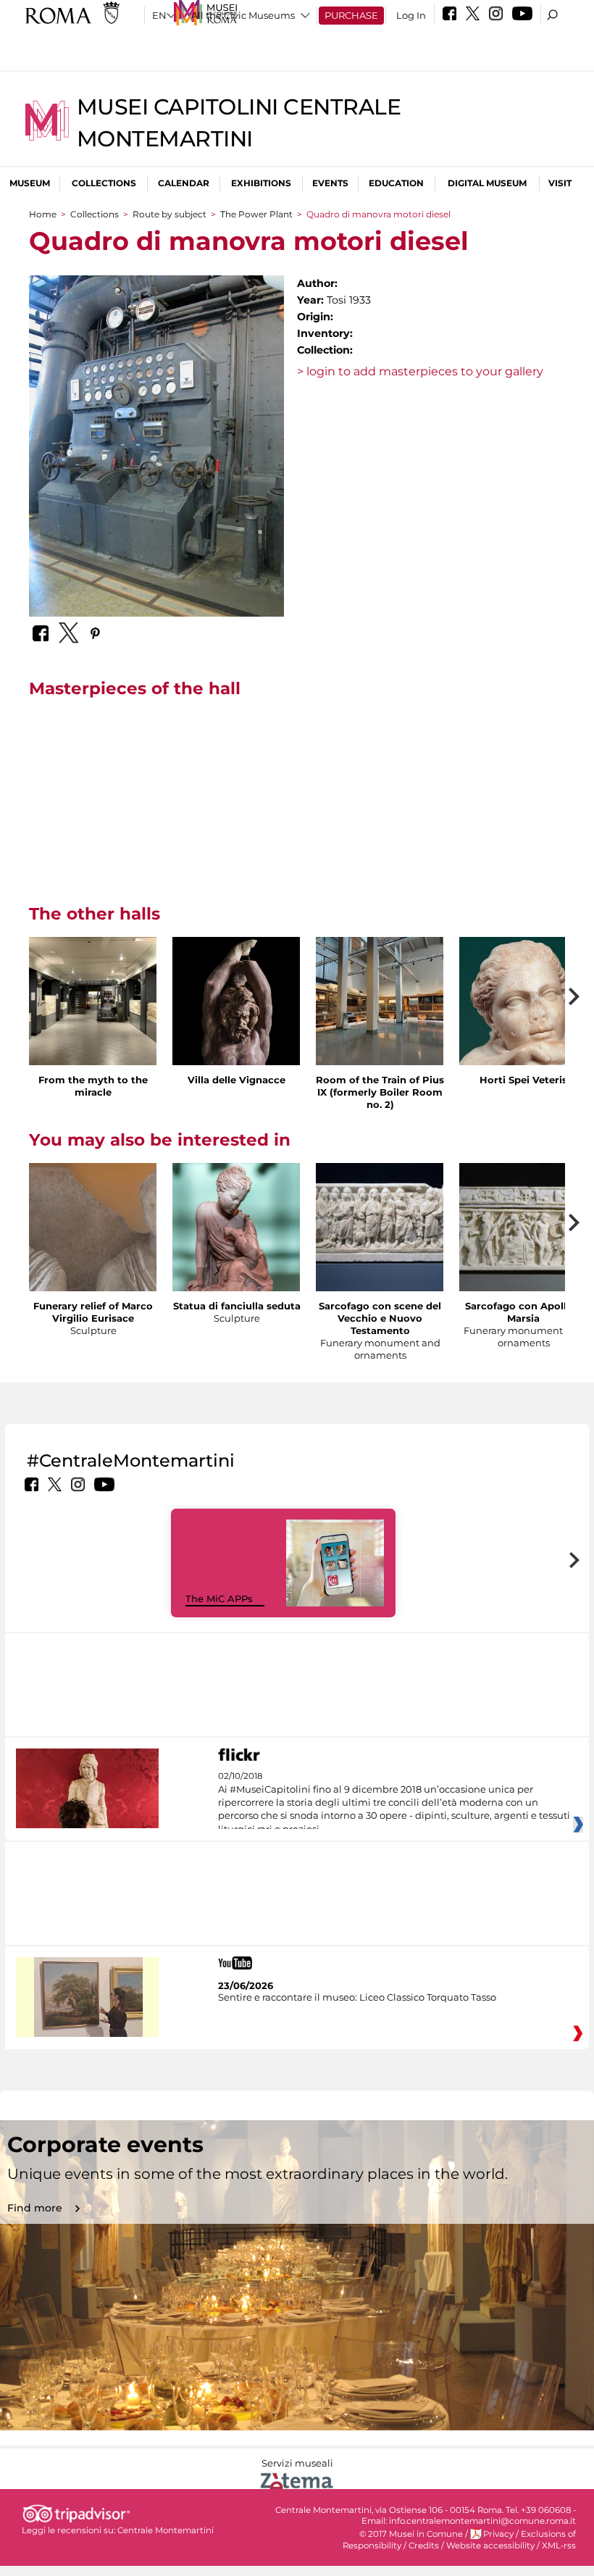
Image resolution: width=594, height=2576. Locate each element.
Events (330, 183)
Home (43, 214)
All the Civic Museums (243, 15)
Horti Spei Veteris (523, 1080)
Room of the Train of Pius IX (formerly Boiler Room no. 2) (380, 1092)
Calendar (184, 183)
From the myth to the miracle (93, 1086)
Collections (104, 183)
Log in (411, 15)
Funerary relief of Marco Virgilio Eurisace (93, 1312)
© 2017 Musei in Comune (411, 2534)
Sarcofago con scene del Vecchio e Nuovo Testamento (380, 1318)
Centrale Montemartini (166, 2530)
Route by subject (170, 214)
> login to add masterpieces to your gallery (420, 371)
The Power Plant (256, 214)
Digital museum (487, 183)
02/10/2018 (394, 1803)
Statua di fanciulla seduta (237, 1306)
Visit (560, 183)
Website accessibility (490, 2546)
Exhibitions (261, 183)
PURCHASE (351, 15)
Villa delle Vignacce (237, 1080)
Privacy (498, 2534)
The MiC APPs (219, 1598)
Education (396, 183)
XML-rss (559, 2546)
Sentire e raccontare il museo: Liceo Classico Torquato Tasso (357, 1997)
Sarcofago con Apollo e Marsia (523, 1312)
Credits (424, 2546)
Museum (30, 183)
